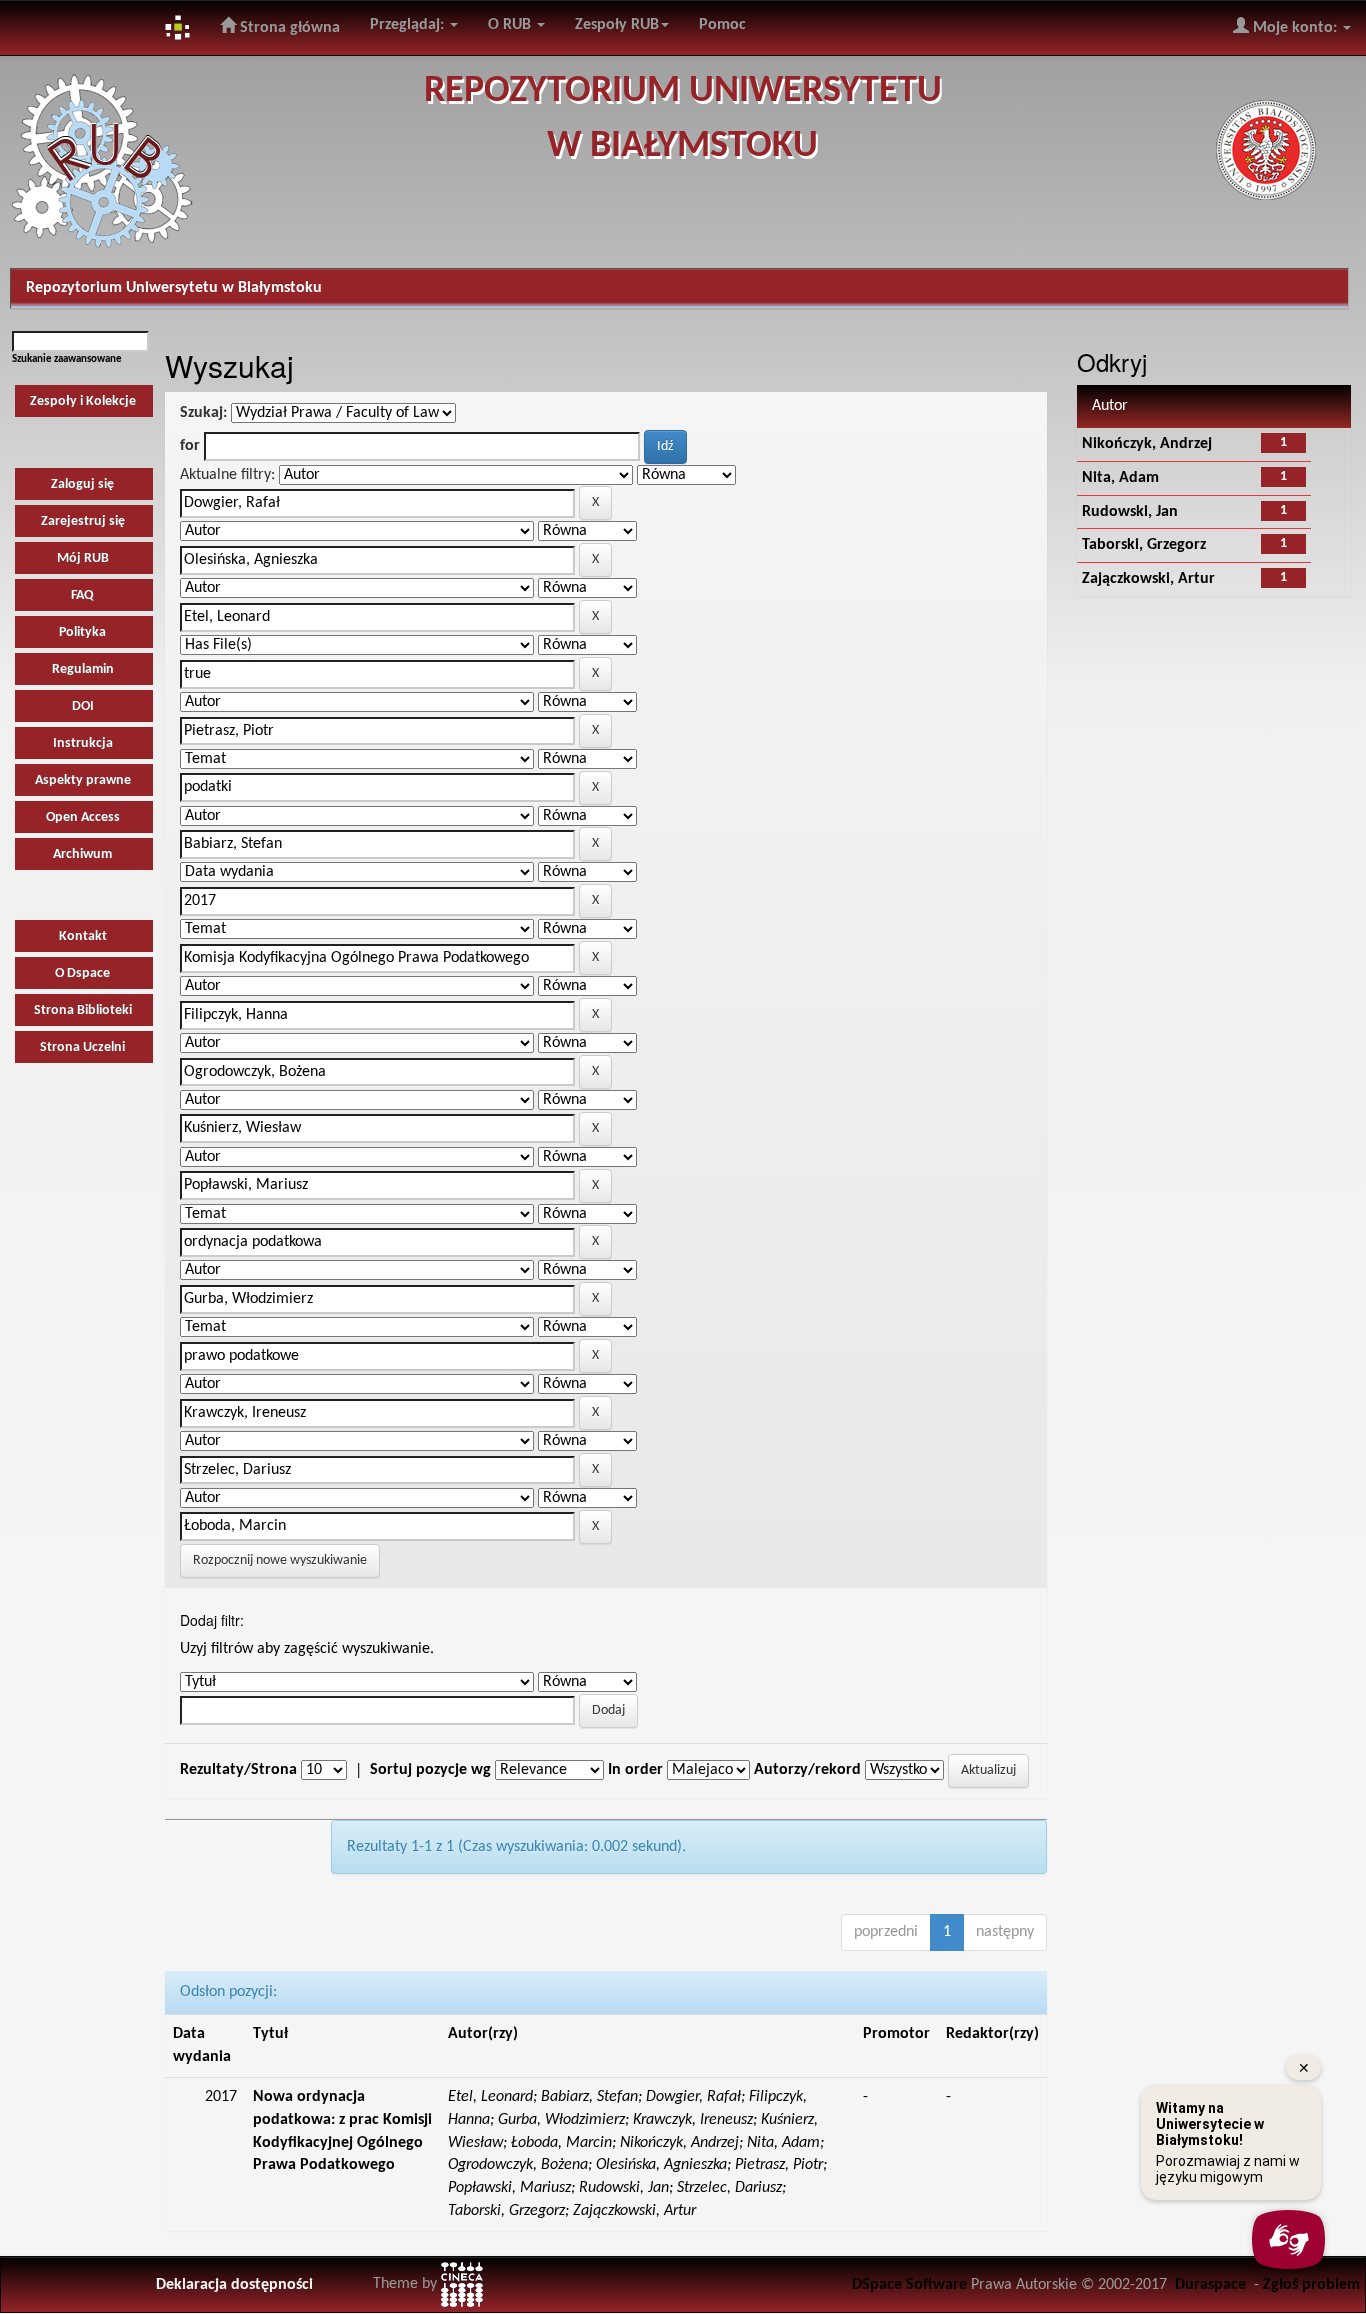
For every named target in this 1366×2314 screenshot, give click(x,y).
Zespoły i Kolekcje (83, 401)
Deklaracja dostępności (234, 2285)
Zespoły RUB (617, 25)
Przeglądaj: (409, 25)
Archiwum (82, 854)
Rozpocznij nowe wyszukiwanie (280, 1560)
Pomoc (722, 25)
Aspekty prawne (83, 780)
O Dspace (82, 973)
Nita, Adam (1120, 478)
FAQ (82, 595)
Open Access (83, 817)
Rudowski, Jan (1130, 512)
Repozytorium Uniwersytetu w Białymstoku (174, 288)
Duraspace (1210, 2285)
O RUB (511, 25)
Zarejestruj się (83, 521)
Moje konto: (1295, 28)
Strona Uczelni (82, 1047)
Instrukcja (83, 743)
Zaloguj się (82, 484)
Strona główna (288, 28)
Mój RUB (83, 558)
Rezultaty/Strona (238, 1770)
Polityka (82, 632)
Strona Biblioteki (83, 1010)
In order (635, 1770)
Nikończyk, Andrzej (1147, 444)
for (190, 446)
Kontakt (83, 936)
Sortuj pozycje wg (430, 1770)
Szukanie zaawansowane (67, 359)
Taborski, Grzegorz (1144, 545)
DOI (83, 706)
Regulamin (83, 669)
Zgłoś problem (1311, 2285)
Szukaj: (203, 413)
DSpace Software (909, 2285)
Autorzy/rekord (807, 1770)
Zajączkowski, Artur (1148, 579)
